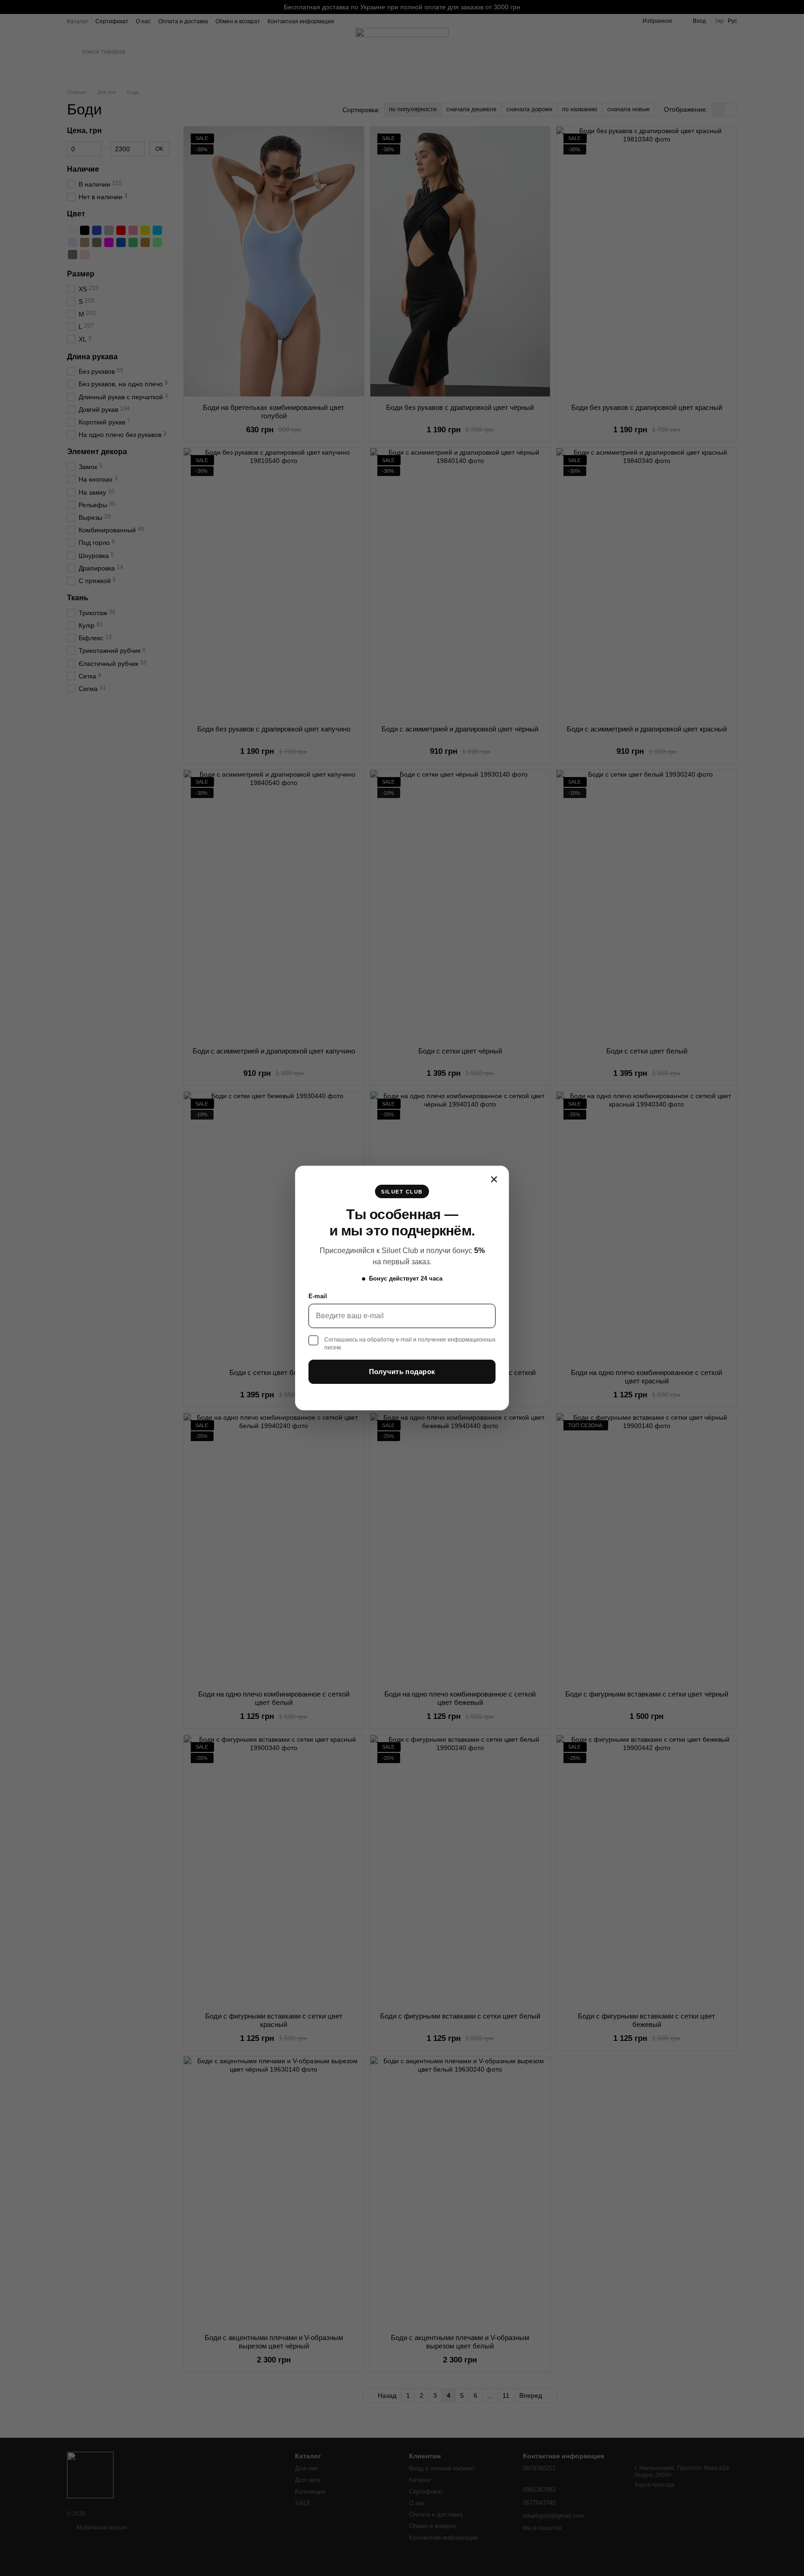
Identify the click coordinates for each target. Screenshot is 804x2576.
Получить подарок (402, 1372)
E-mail (318, 1296)
